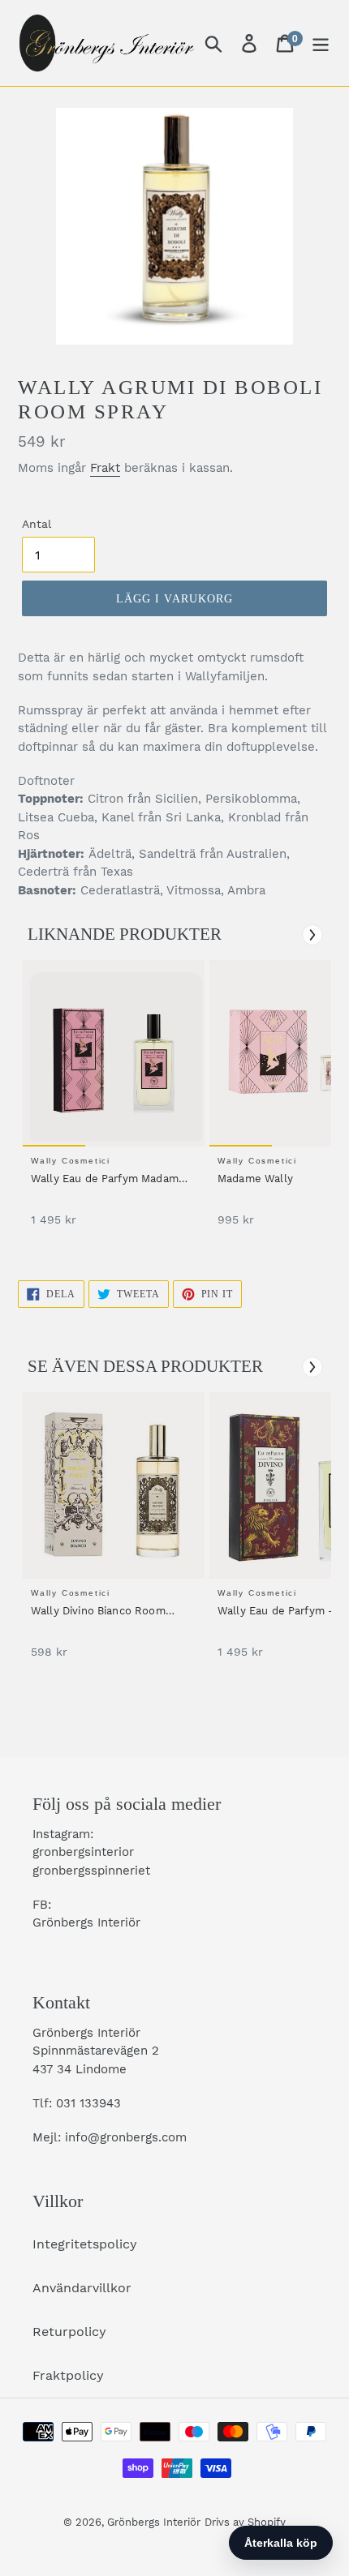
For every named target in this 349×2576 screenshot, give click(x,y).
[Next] (312, 935)
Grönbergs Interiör (154, 2522)
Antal (37, 524)
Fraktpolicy (68, 2375)
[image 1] (116, 1053)
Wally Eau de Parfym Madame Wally (108, 1180)
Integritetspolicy (85, 2244)
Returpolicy (69, 2332)
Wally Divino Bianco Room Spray (98, 1612)
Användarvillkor (82, 2288)
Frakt (105, 468)
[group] (111, 1102)
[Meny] (321, 43)
